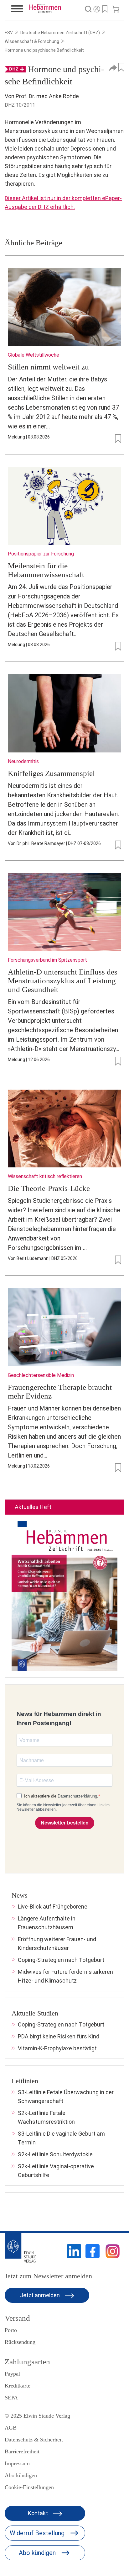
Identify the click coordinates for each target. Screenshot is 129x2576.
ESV (9, 33)
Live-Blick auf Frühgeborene (53, 1907)
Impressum (17, 2463)
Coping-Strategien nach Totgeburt (61, 1960)
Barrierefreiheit (22, 2451)
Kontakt (39, 2513)
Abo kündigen (21, 2475)
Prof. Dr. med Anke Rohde (47, 96)
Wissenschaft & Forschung (32, 41)
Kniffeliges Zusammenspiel (51, 773)
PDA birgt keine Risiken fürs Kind (59, 2036)
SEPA (11, 2398)
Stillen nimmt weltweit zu (48, 367)
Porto (11, 2330)
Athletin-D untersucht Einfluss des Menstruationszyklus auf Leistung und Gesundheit (63, 981)
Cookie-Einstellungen (29, 2487)
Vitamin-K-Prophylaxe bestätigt (57, 2048)
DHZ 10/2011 (20, 105)
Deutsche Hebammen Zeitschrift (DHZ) (60, 33)
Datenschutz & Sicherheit (34, 2440)
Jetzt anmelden (41, 2295)
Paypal (12, 2374)
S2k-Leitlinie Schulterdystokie (55, 2154)
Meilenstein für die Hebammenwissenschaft (46, 570)
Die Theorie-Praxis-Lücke (49, 1188)
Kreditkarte (18, 2386)
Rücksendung (20, 2342)
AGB (11, 2428)
